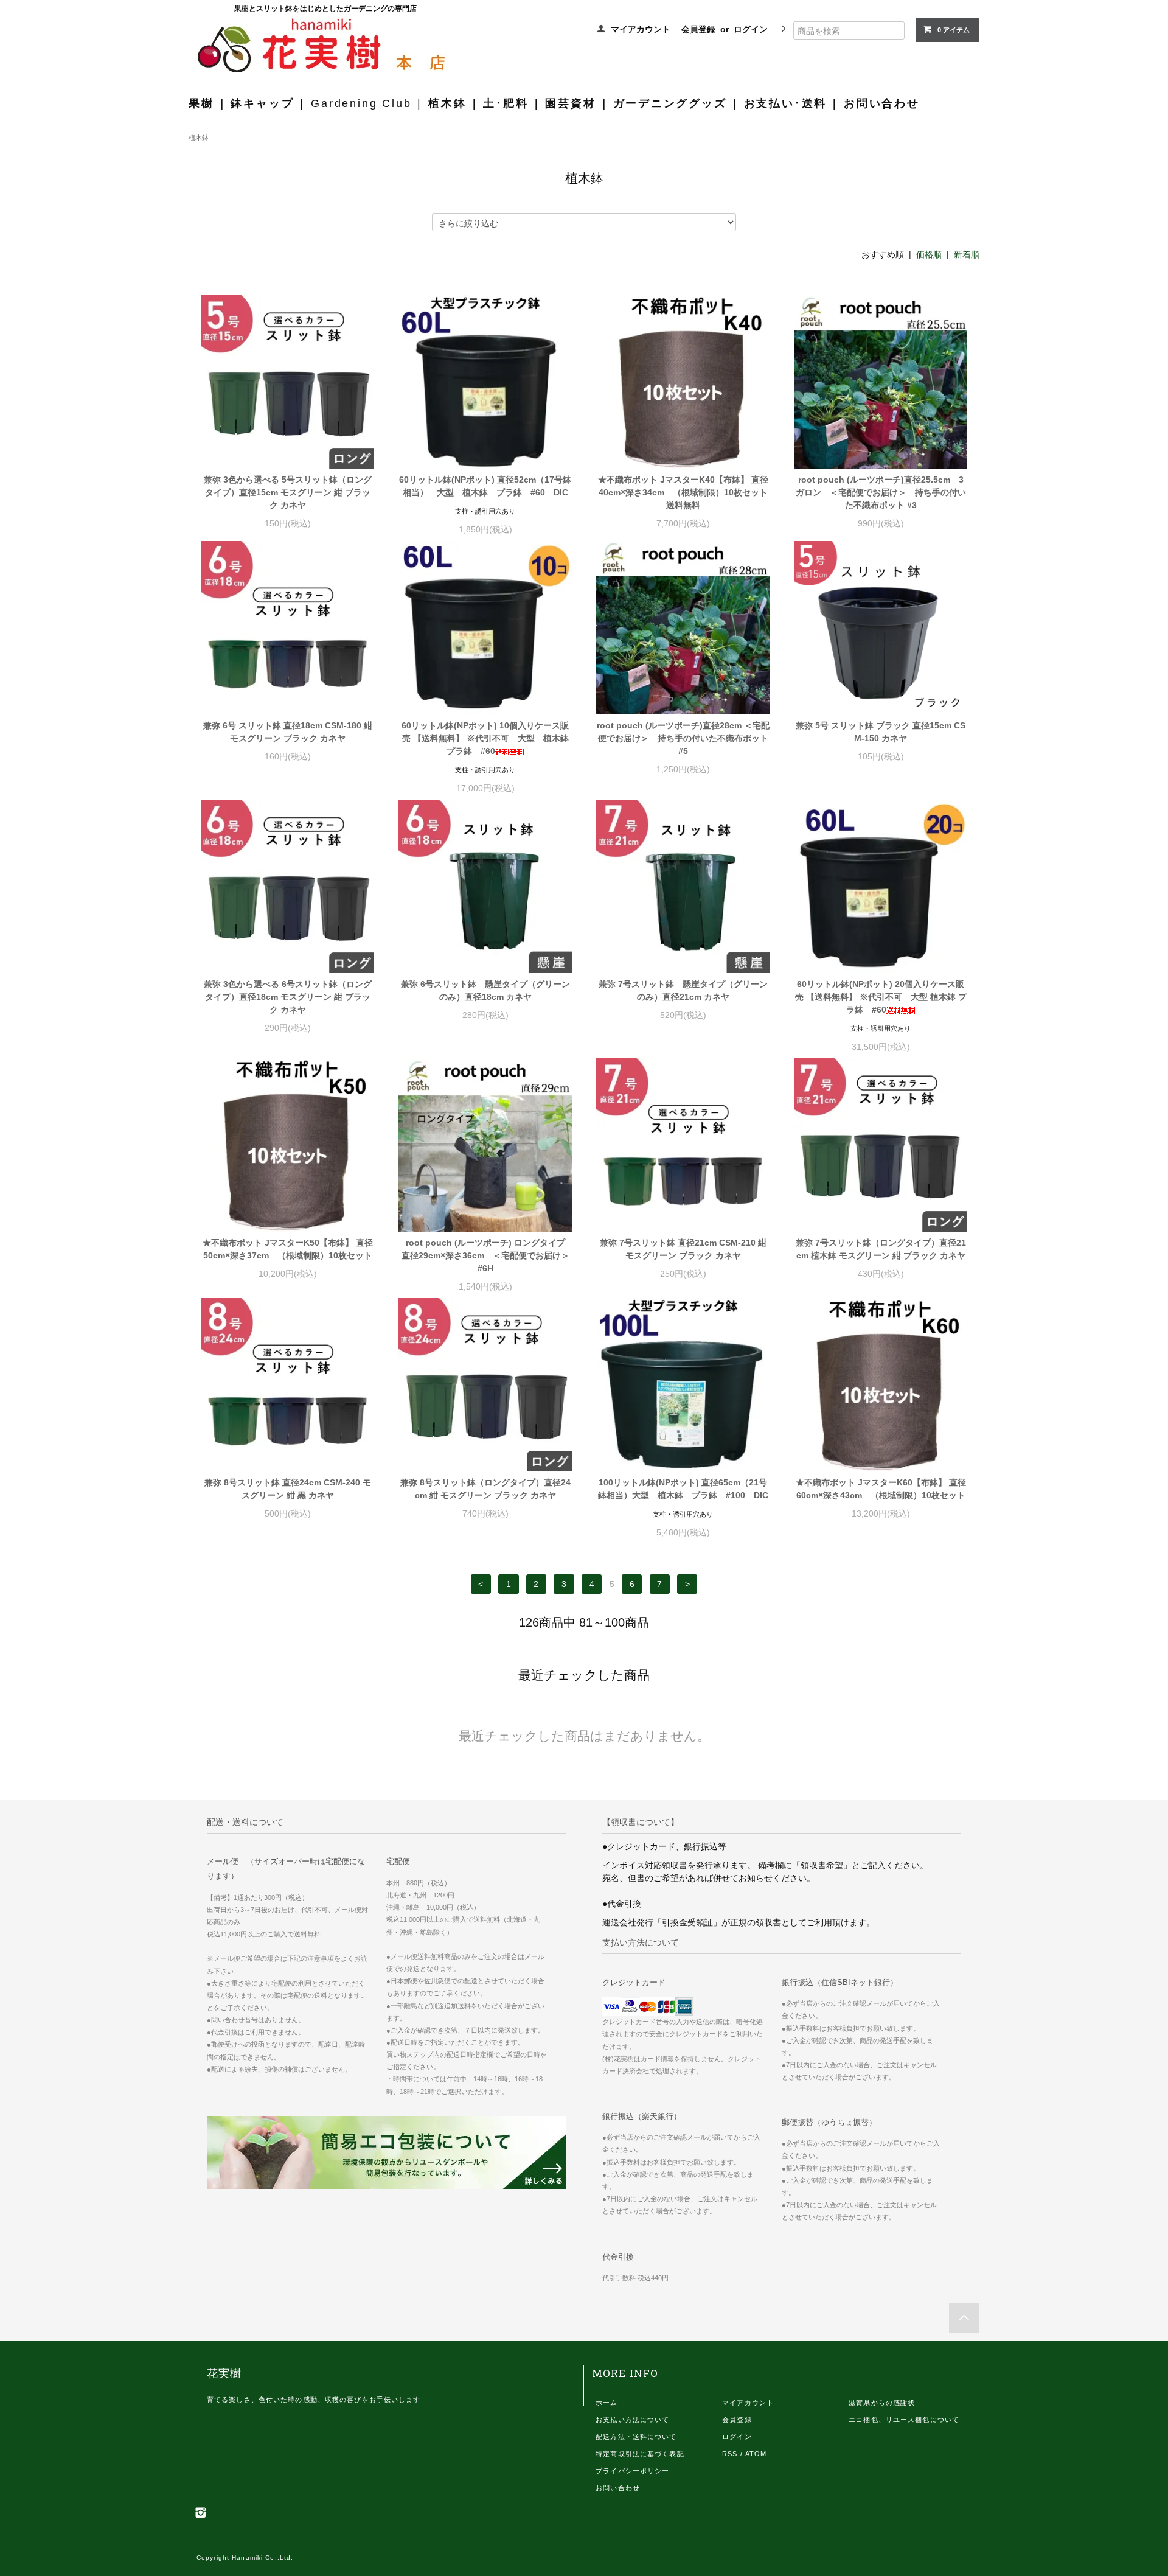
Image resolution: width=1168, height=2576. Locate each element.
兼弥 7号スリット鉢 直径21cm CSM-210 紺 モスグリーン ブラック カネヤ (683, 1249)
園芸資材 (570, 103)
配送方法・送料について (636, 2437)
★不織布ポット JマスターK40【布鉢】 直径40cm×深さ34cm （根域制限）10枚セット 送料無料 (684, 492)
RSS (730, 2454)
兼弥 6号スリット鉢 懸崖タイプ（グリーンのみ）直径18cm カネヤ (485, 990)
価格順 (929, 254)
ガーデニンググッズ (670, 103)
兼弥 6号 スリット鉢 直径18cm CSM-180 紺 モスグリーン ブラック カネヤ (288, 732)
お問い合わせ (882, 103)
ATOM (756, 2454)
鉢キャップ (262, 103)
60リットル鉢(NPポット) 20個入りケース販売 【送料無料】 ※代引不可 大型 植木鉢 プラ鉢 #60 (881, 997)
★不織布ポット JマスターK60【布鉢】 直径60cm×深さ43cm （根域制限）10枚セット (881, 1489)
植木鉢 (447, 103)
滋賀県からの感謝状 (882, 2403)
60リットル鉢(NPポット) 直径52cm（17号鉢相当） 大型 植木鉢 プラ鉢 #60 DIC (485, 486)
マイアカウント (641, 29)
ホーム (607, 2403)
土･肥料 (506, 103)
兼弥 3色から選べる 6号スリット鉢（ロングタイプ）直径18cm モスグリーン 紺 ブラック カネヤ (288, 997)
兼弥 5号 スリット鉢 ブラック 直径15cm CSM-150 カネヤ (881, 732)
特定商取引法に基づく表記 (640, 2454)
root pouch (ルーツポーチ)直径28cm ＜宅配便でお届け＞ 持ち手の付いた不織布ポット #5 (683, 738)
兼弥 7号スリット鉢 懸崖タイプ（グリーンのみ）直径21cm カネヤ (683, 990)
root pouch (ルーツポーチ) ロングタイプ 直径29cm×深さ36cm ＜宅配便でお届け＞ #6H (487, 1255)
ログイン (751, 29)
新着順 (967, 254)
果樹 (201, 103)
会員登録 (698, 29)
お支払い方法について (632, 2420)
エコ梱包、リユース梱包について (904, 2420)
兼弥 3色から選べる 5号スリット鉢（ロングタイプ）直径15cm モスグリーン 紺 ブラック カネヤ (288, 492)
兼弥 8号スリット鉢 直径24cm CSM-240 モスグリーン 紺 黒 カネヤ (288, 1489)
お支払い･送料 (786, 103)
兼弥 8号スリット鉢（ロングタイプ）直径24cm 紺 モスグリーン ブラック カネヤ (485, 1489)
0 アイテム (954, 30)
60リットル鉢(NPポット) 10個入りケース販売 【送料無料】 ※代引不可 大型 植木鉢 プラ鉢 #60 (487, 738)
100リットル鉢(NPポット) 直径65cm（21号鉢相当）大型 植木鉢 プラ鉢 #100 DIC (683, 1489)
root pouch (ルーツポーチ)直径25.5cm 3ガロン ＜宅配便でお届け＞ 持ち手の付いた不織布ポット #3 (881, 492)
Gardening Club (361, 103)
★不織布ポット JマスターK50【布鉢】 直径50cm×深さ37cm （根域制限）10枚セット (288, 1249)
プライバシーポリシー (632, 2471)
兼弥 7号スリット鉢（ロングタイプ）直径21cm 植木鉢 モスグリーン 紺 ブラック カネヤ (881, 1249)
